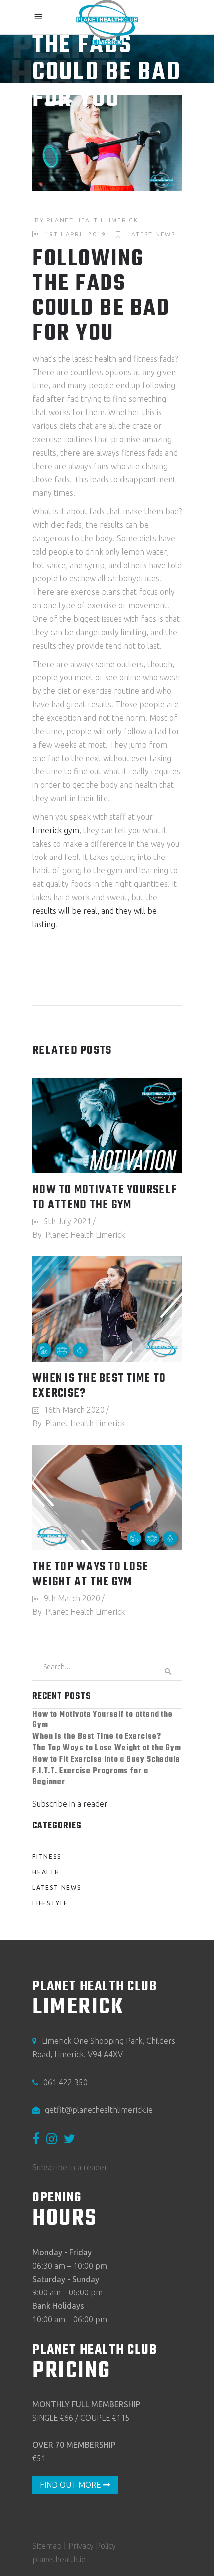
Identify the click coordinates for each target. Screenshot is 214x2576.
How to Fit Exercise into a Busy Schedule (106, 1760)
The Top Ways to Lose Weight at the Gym (90, 1575)
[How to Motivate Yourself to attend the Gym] (107, 1126)
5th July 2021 (67, 1221)
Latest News (151, 234)
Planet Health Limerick (92, 220)
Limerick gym (56, 830)
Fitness (47, 1857)
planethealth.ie (59, 2559)
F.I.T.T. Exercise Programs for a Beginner (90, 1777)
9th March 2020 (72, 1598)
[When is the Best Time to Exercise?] (107, 1309)
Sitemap (47, 2546)
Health (46, 1872)
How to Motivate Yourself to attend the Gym (105, 1198)
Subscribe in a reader (70, 1804)
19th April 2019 (76, 234)
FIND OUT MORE (71, 2485)
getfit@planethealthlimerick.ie (99, 2110)
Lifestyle (50, 1903)
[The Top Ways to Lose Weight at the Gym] (107, 1498)
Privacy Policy (92, 2546)
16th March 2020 (74, 1410)
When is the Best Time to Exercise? (99, 1386)
